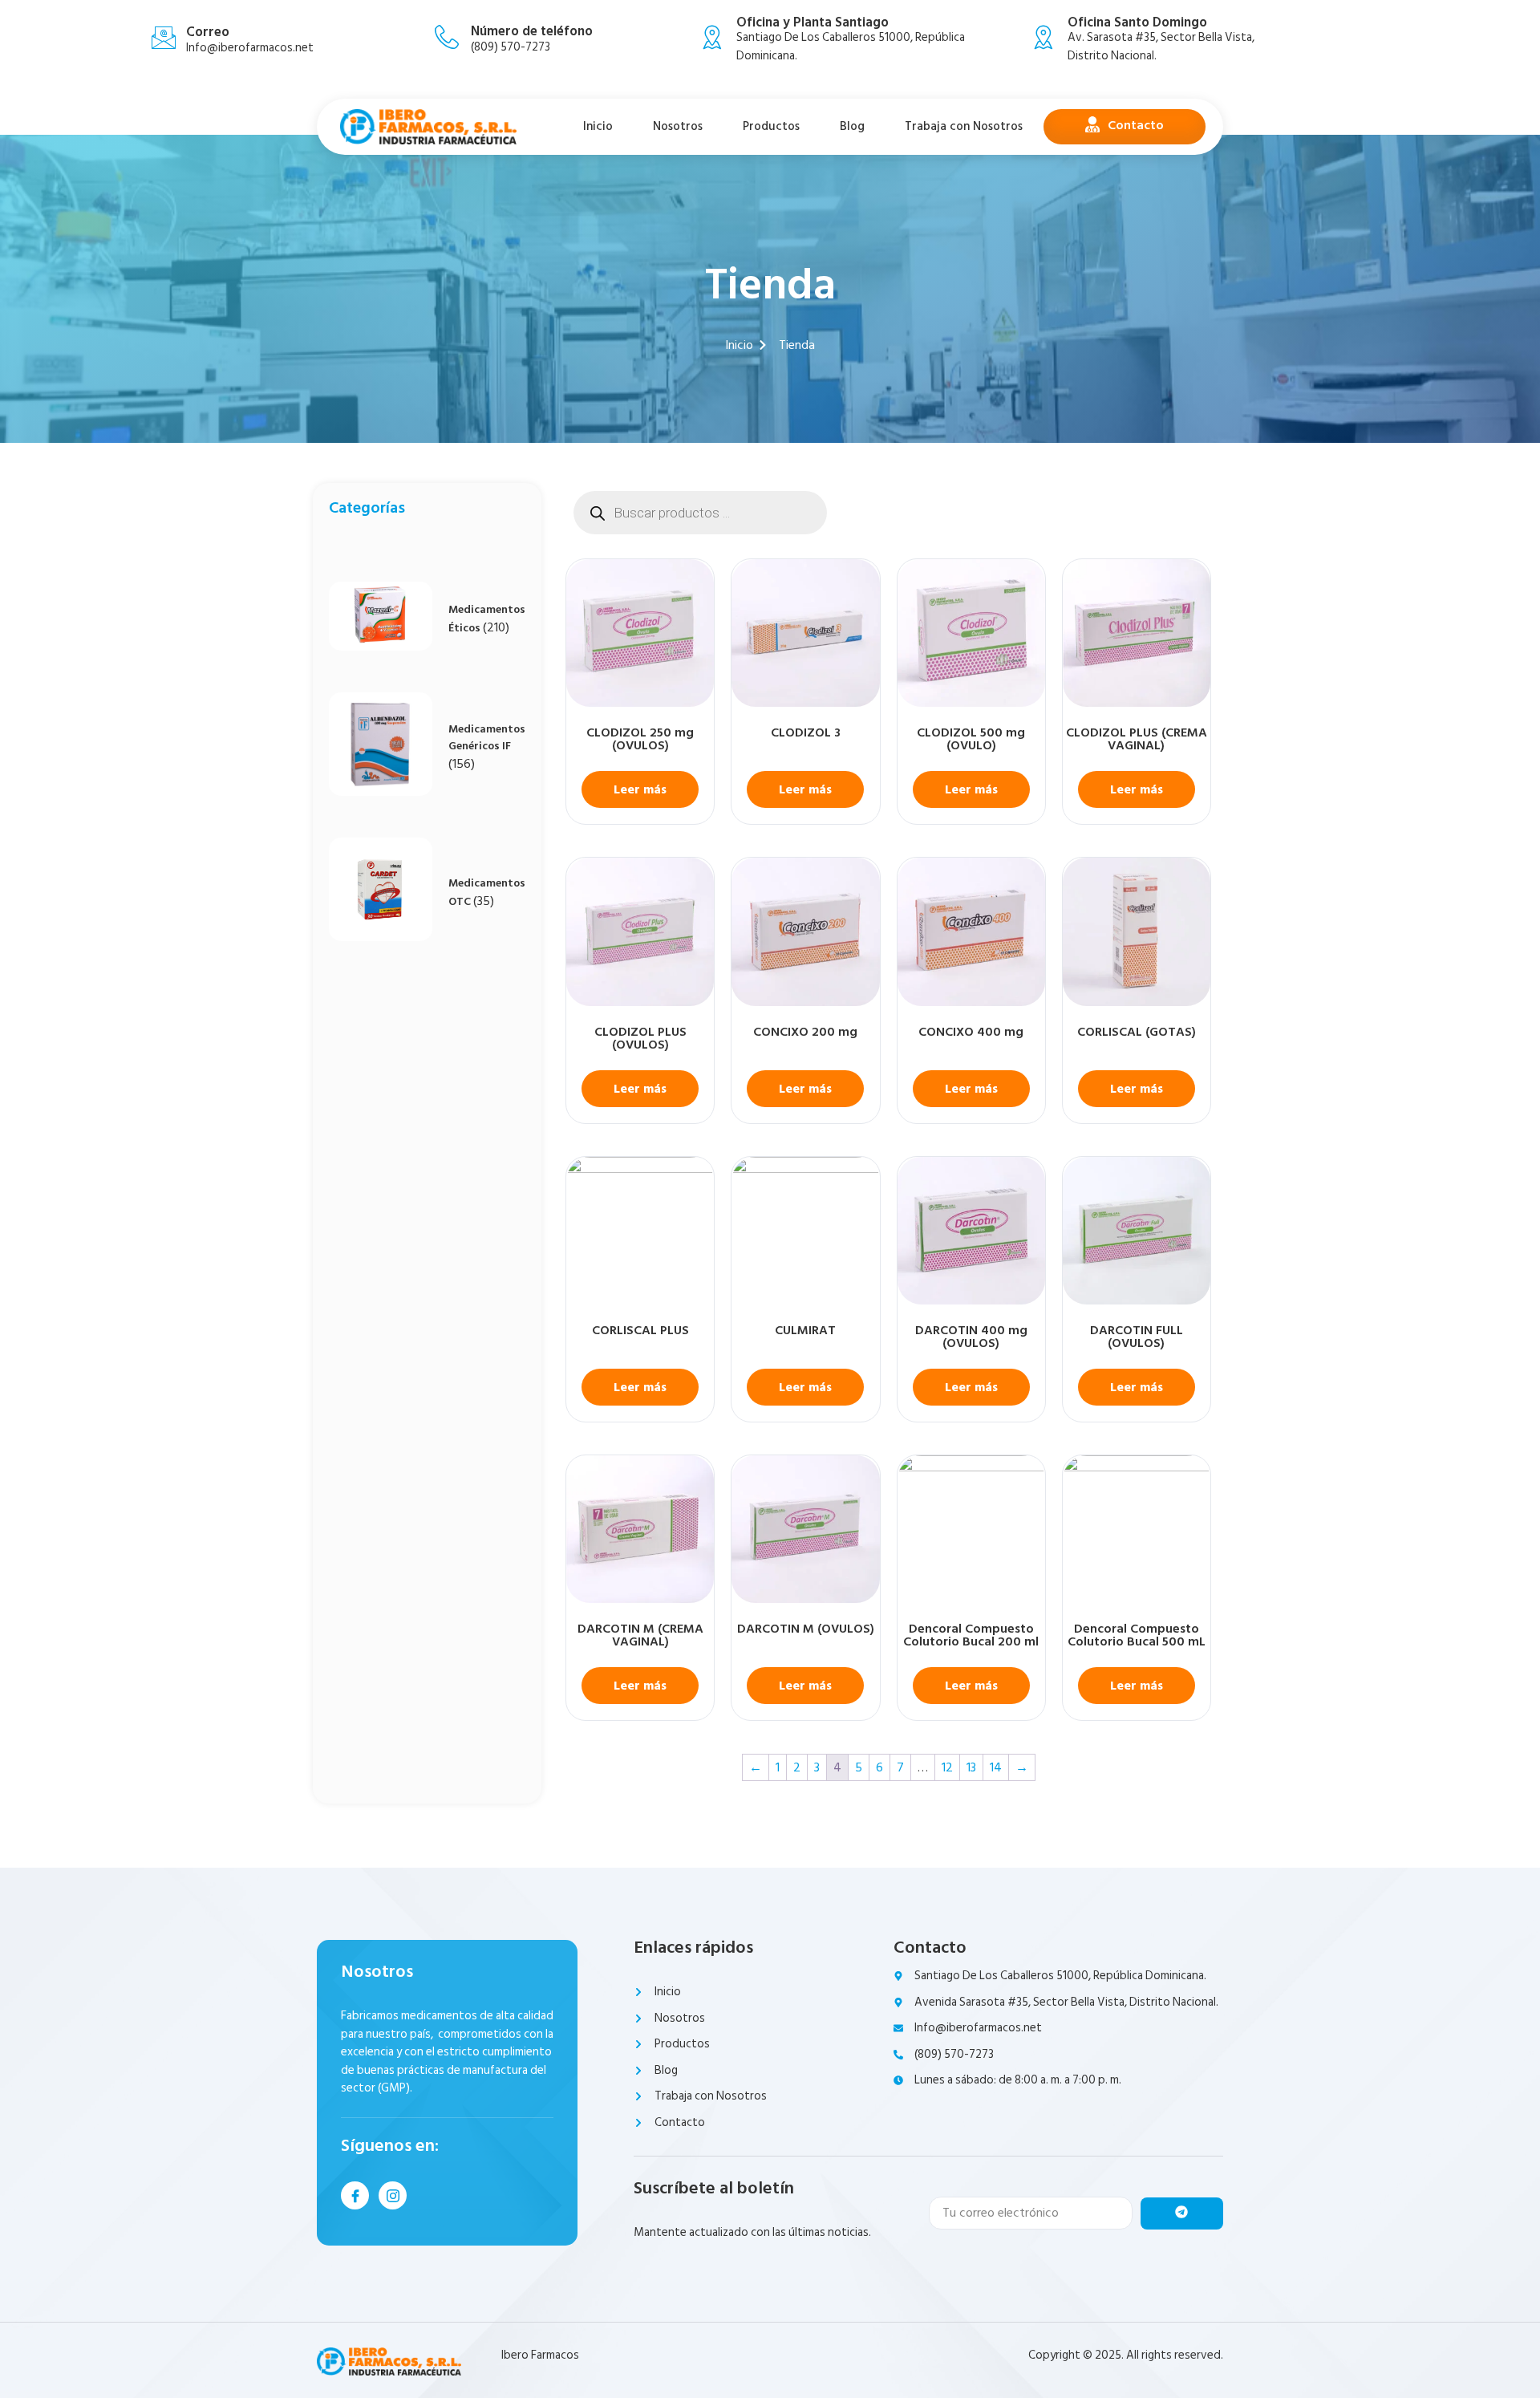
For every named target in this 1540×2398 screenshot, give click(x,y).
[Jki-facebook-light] (355, 2195)
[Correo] (164, 38)
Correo (208, 32)
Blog (852, 126)
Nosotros (678, 126)
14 (996, 1767)
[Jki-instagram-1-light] (393, 2195)
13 (971, 1767)
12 (947, 1767)
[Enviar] (1182, 2213)
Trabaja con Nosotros (964, 126)
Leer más (640, 789)
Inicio (598, 126)
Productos (771, 126)
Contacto (1136, 125)
